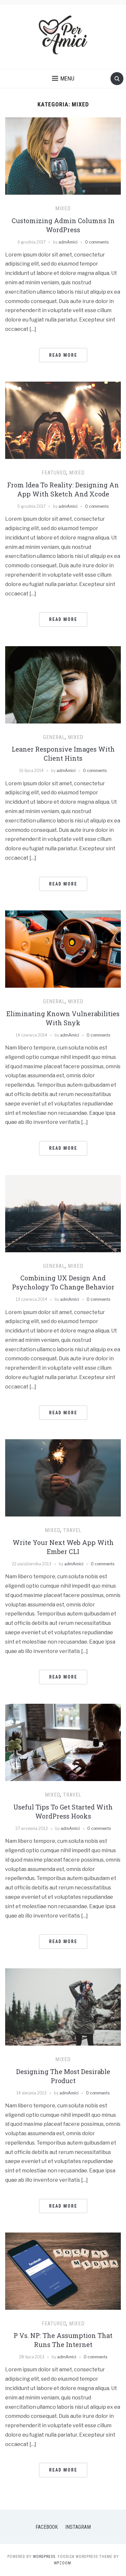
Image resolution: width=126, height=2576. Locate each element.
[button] (63, 79)
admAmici (68, 242)
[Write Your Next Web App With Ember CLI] (63, 1478)
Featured (54, 473)
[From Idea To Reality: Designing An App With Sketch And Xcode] (63, 420)
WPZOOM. (63, 2563)
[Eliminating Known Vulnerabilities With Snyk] (63, 949)
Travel (72, 1530)
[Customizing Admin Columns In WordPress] (63, 156)
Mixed (63, 208)
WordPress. (45, 2557)
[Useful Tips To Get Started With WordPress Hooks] (63, 1742)
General (54, 737)
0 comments (97, 242)
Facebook (47, 2527)
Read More (63, 355)
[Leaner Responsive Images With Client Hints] (63, 685)
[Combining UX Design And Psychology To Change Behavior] (63, 1213)
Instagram (78, 2527)
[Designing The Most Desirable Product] (63, 2007)
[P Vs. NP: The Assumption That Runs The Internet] (63, 2271)
